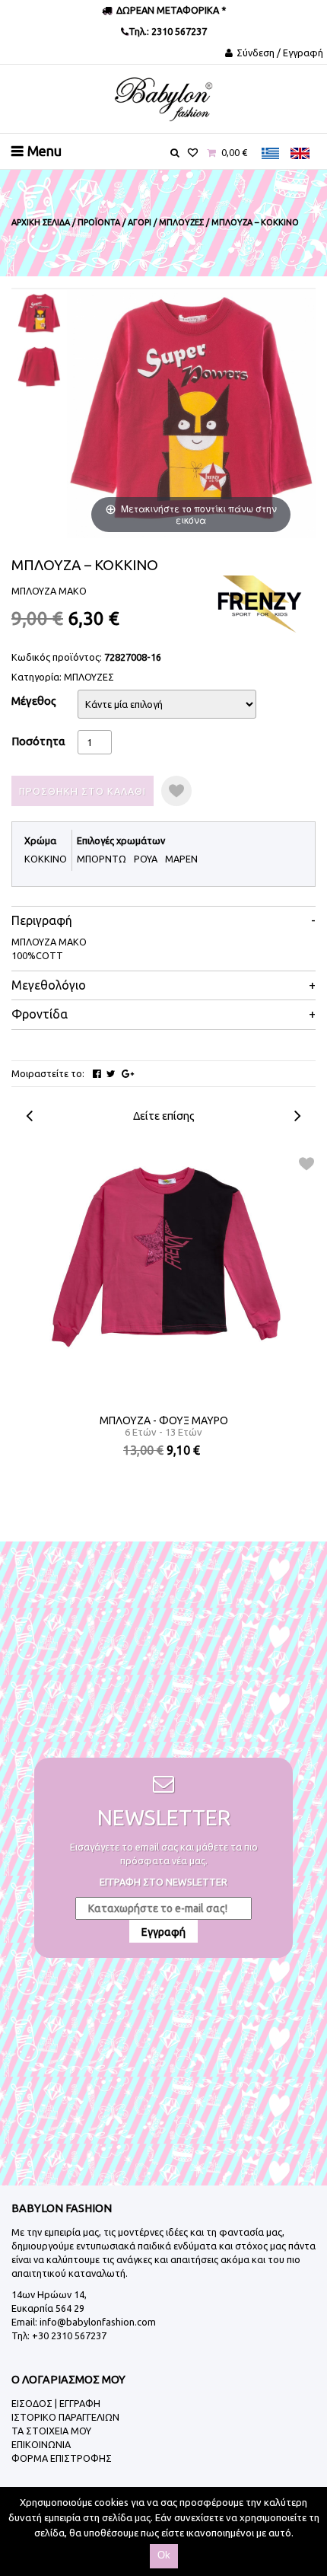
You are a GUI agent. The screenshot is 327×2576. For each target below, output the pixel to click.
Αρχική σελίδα (41, 222)
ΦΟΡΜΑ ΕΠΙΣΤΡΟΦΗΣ (62, 2458)
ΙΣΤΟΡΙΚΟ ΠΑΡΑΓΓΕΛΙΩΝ (65, 2417)
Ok (164, 2555)
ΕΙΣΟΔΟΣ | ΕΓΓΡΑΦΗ (56, 2403)
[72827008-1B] (39, 367)
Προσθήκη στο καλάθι (83, 791)
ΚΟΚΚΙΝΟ (46, 859)
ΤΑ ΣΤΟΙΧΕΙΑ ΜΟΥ (51, 2431)
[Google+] (128, 1074)
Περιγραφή (42, 921)
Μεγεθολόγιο (49, 985)
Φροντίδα (40, 1014)
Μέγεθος (34, 701)
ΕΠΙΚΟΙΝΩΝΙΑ (41, 2444)
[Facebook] (97, 1074)
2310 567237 (178, 31)
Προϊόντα (99, 222)
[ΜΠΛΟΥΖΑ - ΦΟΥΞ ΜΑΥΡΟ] (164, 1255)
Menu (44, 151)
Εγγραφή (163, 1932)
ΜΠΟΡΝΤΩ (102, 859)
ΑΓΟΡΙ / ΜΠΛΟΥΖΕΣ (166, 222)
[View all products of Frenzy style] (259, 603)
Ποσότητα (38, 741)
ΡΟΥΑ (146, 859)
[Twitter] (111, 1074)
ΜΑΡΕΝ (181, 859)
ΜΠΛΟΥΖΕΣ (89, 677)
